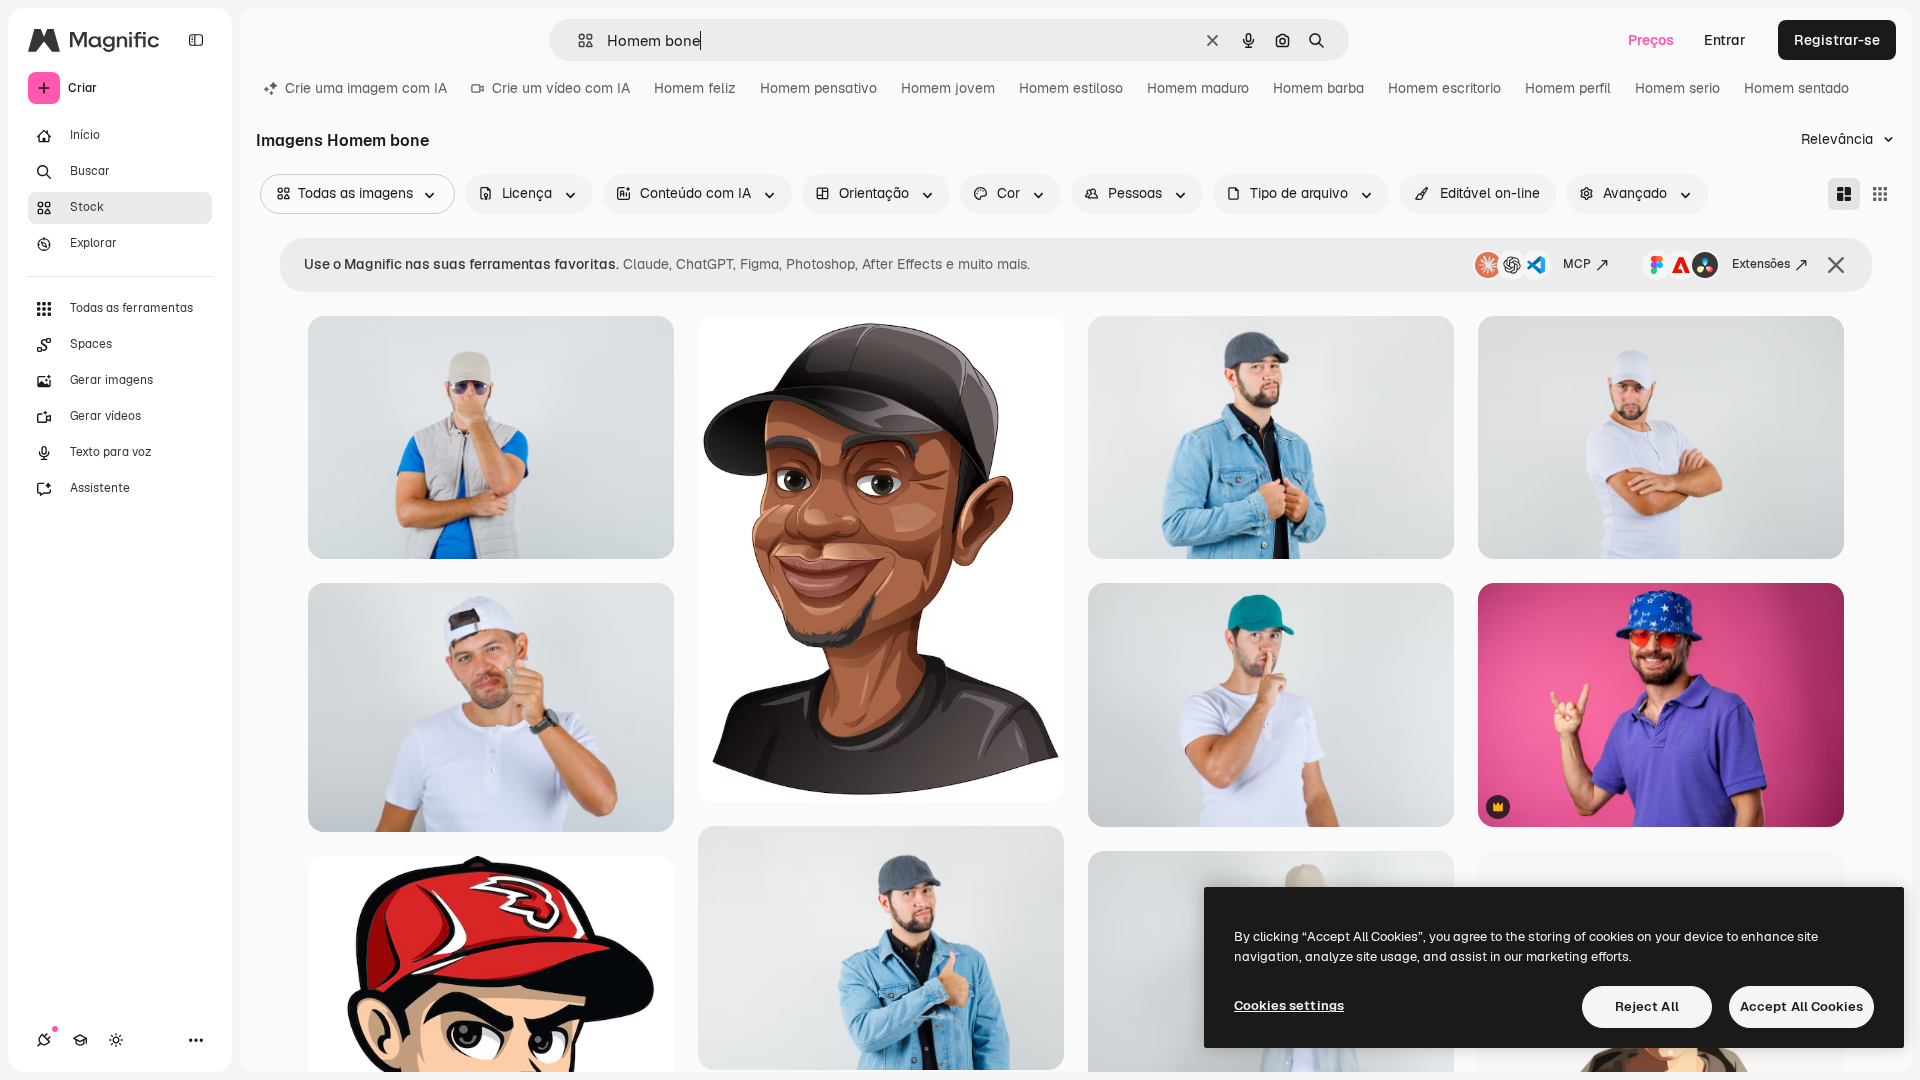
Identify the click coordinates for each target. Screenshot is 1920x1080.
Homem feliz (695, 88)
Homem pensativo (818, 88)
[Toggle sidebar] (196, 40)
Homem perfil (1568, 88)
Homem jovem (948, 88)
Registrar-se (1837, 40)
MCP (1577, 264)
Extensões (1761, 264)
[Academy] (80, 1040)
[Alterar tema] (116, 1040)
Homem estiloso (1071, 88)
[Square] (1880, 194)
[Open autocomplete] (577, 40)
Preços (1651, 40)
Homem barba (1318, 88)
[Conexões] (44, 1040)
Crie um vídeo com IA (561, 88)
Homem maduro (1198, 88)
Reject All (1647, 1006)
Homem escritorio (1444, 88)
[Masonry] (1844, 194)
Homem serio (1677, 88)
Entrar (1725, 40)
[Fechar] (1836, 265)
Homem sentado (1796, 88)
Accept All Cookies (1801, 1006)
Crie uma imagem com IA (366, 88)
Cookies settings (1289, 1005)
